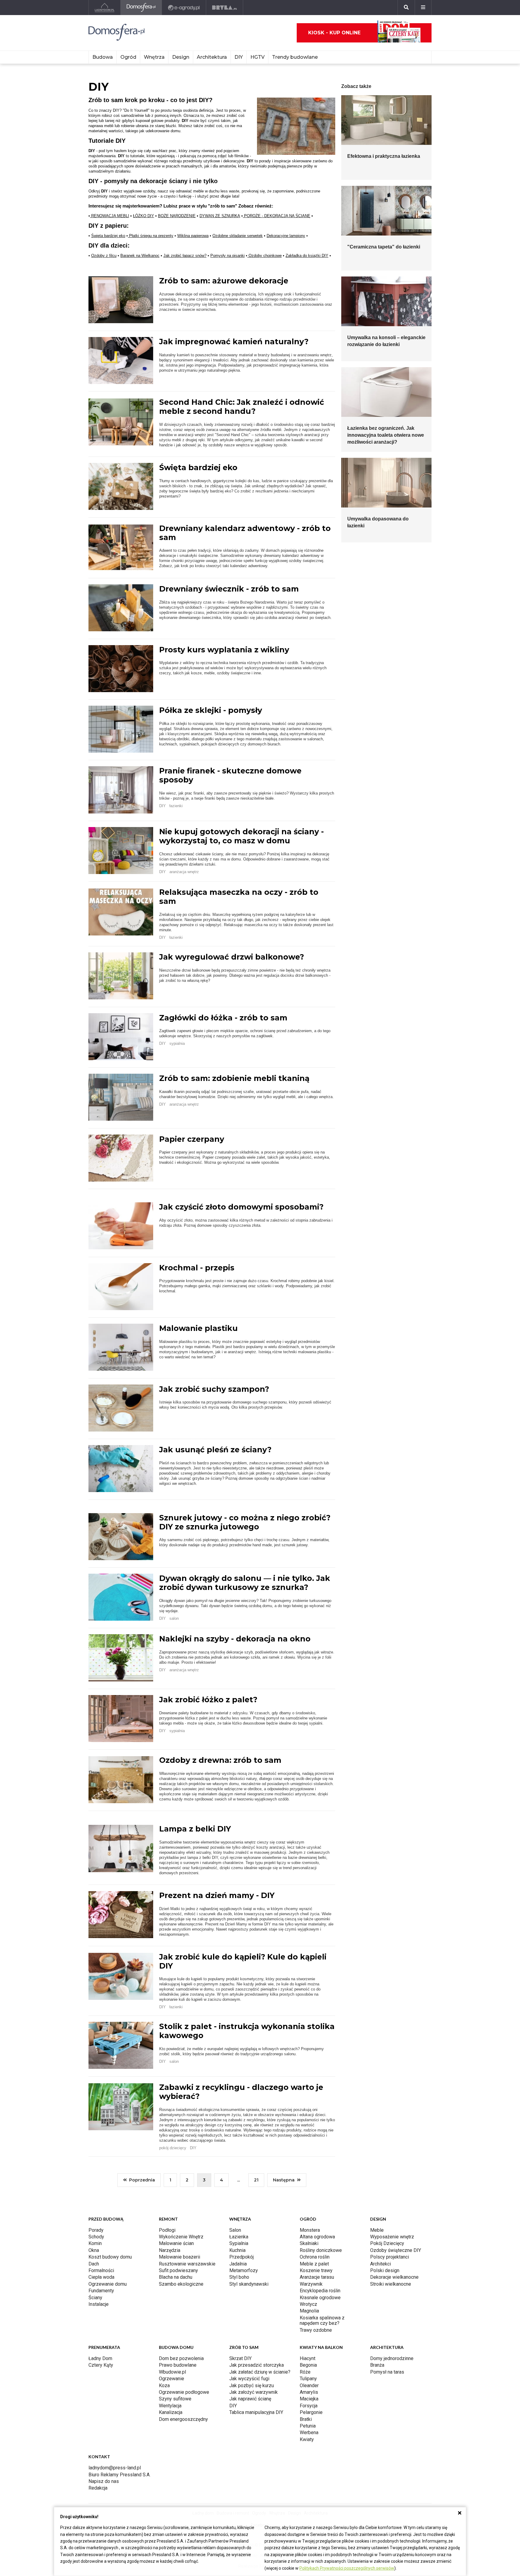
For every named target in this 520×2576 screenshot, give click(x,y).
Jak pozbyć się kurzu (252, 2386)
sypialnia (177, 1043)
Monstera (310, 2230)
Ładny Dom (100, 2358)
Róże (305, 2372)
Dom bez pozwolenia (181, 2358)
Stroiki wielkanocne (391, 2284)
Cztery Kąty (101, 2365)
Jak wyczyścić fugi (249, 2379)
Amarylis (309, 2392)
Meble (377, 2230)
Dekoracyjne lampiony (286, 236)
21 (256, 2180)
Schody (96, 2237)
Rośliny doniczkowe (321, 2250)
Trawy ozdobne (316, 2330)
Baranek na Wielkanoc (140, 256)
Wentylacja (170, 2406)
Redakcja (98, 2488)
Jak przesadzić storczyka (257, 2365)
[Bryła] (225, 8)
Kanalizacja (171, 2412)
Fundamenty (101, 2291)
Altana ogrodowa (317, 2237)
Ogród (128, 57)
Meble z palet (314, 2264)
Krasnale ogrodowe (320, 2298)
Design (181, 57)
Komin (95, 2243)
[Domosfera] (141, 8)
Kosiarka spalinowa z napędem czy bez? (322, 2320)
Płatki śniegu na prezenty (151, 236)
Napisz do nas (104, 2481)
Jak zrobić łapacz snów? (185, 256)
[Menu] (423, 8)
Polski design (385, 2270)
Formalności (101, 2270)
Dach (94, 2264)
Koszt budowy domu (110, 2257)
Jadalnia (238, 2264)
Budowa (103, 57)
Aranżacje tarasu (317, 2277)
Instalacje (99, 2304)
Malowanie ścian (176, 2243)
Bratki (306, 2419)
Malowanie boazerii (180, 2257)
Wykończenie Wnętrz (181, 2237)
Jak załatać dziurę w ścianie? (260, 2372)
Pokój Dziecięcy (387, 2243)
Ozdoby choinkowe (265, 256)
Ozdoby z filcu (104, 256)
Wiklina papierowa (193, 236)
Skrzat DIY (240, 2358)
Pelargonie (311, 2412)
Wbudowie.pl (172, 2372)
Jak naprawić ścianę (250, 2399)
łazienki (176, 806)
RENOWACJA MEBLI (110, 216)
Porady (96, 2230)
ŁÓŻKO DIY (144, 216)
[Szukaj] (406, 8)
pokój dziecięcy (173, 2148)
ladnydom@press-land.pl (115, 2468)
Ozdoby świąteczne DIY (396, 2250)
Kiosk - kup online (334, 33)
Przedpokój (241, 2257)
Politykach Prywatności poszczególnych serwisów (347, 2568)
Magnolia (309, 2311)
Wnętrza (154, 57)
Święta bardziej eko (108, 236)
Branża (377, 2365)
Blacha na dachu (176, 2277)
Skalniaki (309, 2243)
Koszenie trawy (316, 2270)
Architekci (381, 2264)
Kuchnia (237, 2250)
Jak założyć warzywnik (254, 2392)
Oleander (309, 2386)
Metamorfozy (244, 2270)
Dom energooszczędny (183, 2419)
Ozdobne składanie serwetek (238, 236)
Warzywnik (311, 2284)
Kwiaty (307, 2439)
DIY (239, 57)
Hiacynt (308, 2358)
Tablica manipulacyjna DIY (256, 2412)
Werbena (309, 2432)
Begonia (308, 2365)
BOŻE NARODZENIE (177, 216)
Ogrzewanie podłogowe (184, 2392)
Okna (94, 2250)
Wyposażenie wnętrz (392, 2237)
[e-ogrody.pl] (184, 8)
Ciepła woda (101, 2277)
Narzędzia (170, 2250)
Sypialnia (239, 2243)
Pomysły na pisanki (227, 256)
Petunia (308, 2426)
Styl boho (239, 2277)
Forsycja (309, 2406)
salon (174, 1618)
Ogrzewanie (172, 2379)
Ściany (95, 2298)
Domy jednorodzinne (392, 2358)
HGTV (257, 57)
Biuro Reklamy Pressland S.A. (119, 2475)
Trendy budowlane (295, 57)
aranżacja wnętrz (184, 872)
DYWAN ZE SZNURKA (220, 216)
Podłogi (167, 2230)
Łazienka (239, 2237)
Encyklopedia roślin (320, 2291)
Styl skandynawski (249, 2284)
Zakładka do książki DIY (307, 256)
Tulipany (308, 2379)
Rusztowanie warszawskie (187, 2264)
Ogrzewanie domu (108, 2284)
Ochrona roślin (315, 2257)
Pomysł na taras (387, 2372)
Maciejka (309, 2399)
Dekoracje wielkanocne (394, 2277)
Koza (164, 2386)
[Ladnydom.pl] (105, 8)
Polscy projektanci (390, 2257)
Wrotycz (308, 2304)
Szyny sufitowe (175, 2399)
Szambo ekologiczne (181, 2284)
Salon (235, 2230)
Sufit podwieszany (178, 2270)
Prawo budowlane (178, 2365)
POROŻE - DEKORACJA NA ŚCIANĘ (277, 216)
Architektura (212, 57)
